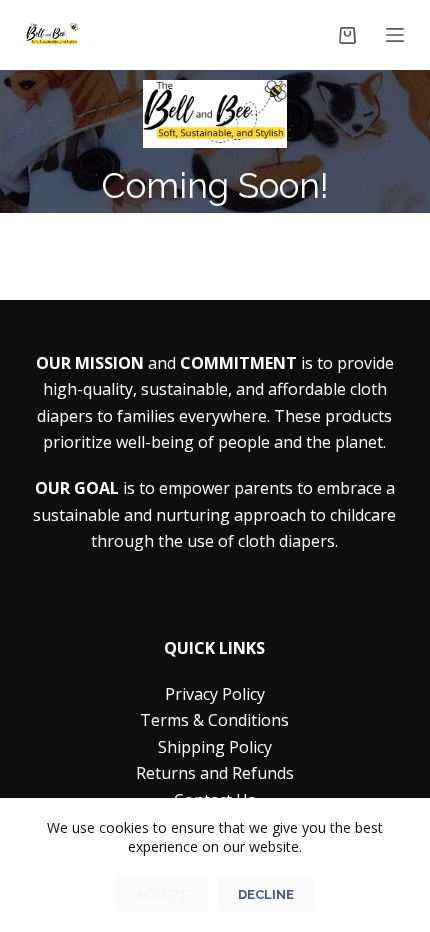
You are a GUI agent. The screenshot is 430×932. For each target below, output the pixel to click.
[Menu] (395, 35)
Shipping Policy (215, 747)
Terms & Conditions (214, 720)
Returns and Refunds (215, 773)
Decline (266, 894)
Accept (161, 894)
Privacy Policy (215, 694)
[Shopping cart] (347, 35)
